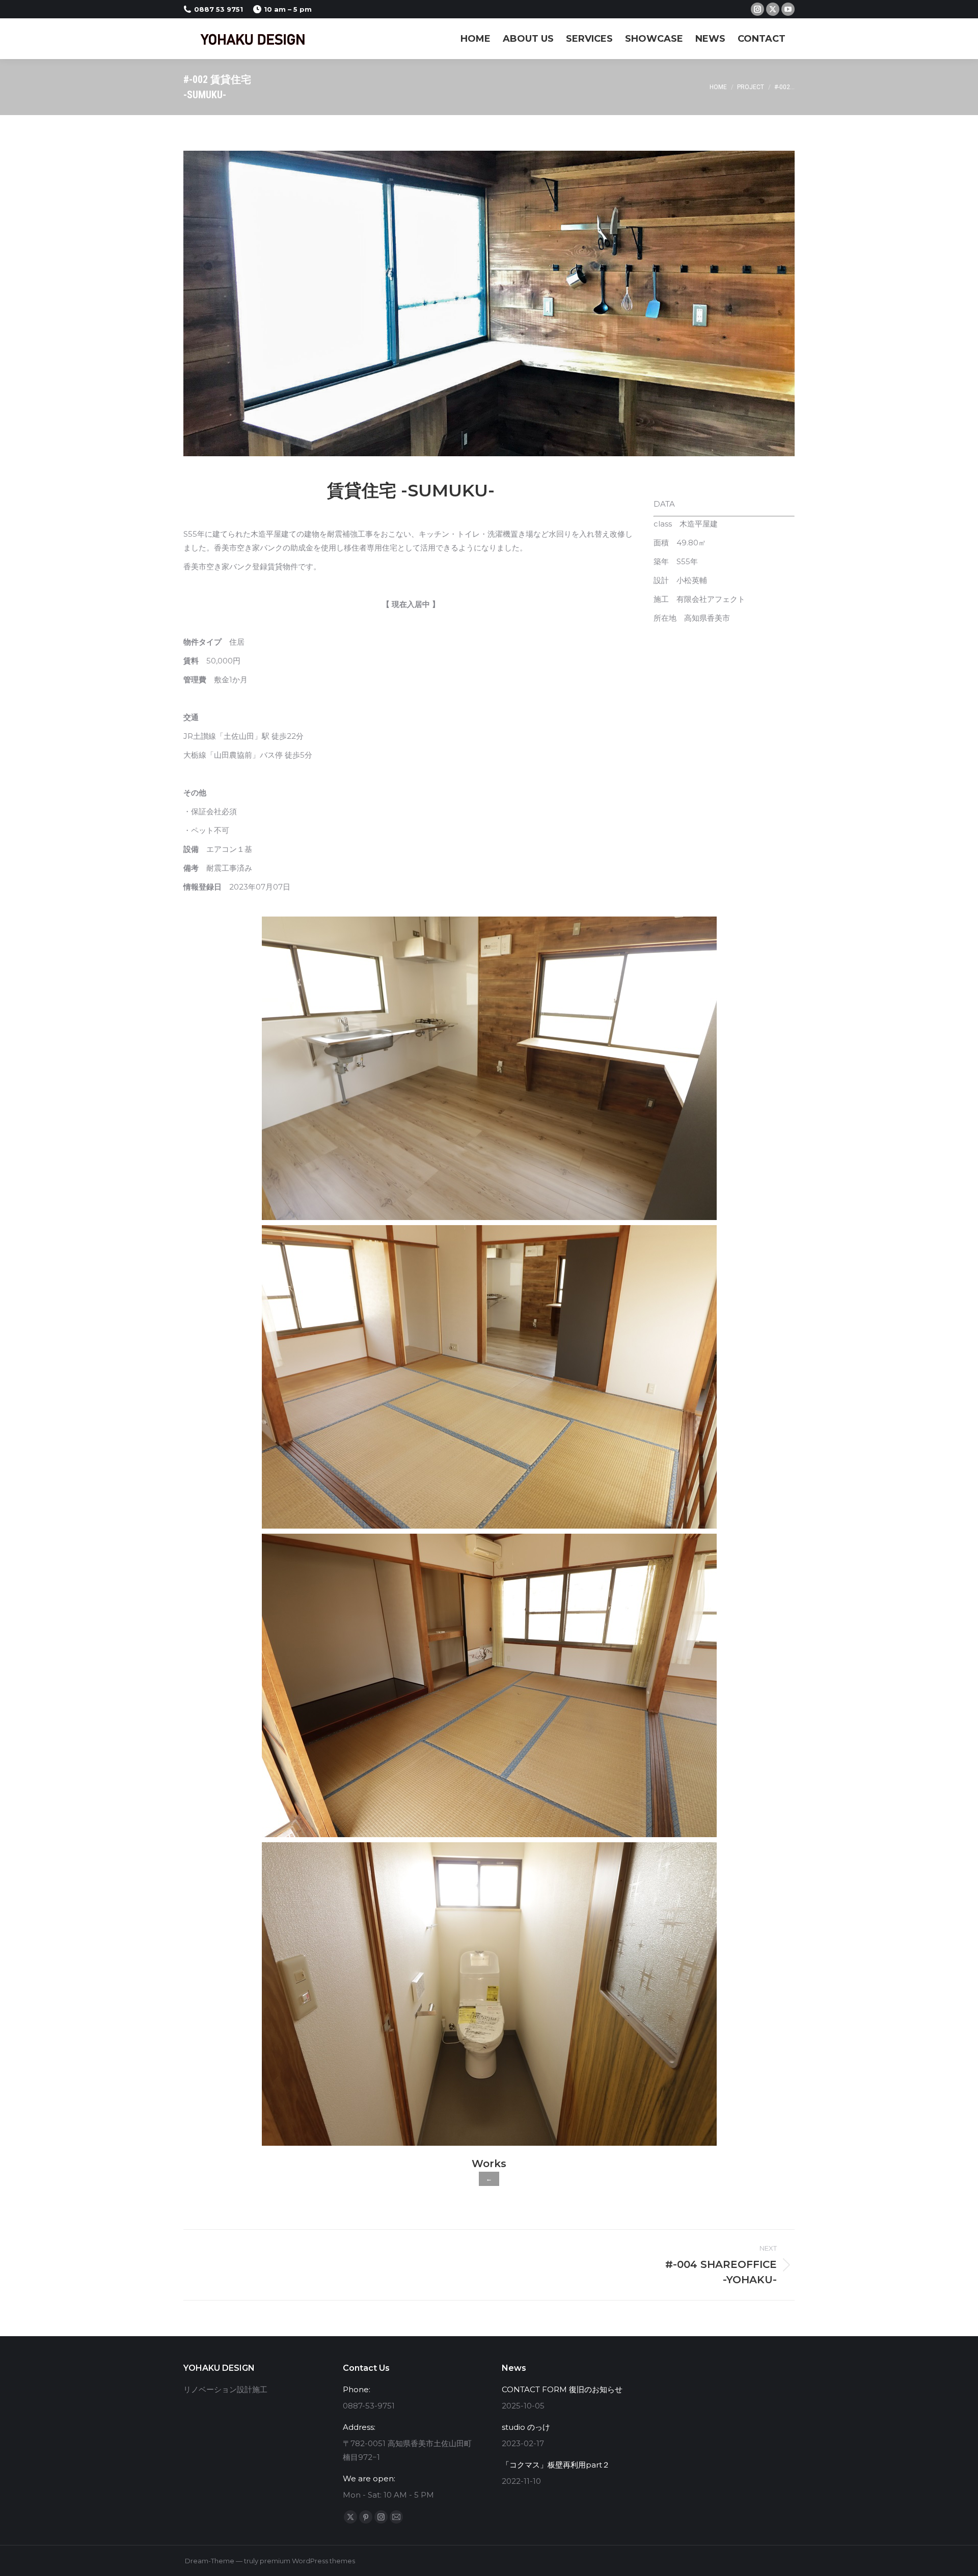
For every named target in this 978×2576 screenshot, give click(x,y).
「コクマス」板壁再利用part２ (556, 2465)
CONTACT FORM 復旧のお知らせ (562, 2389)
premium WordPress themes (307, 2561)
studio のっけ (526, 2427)
